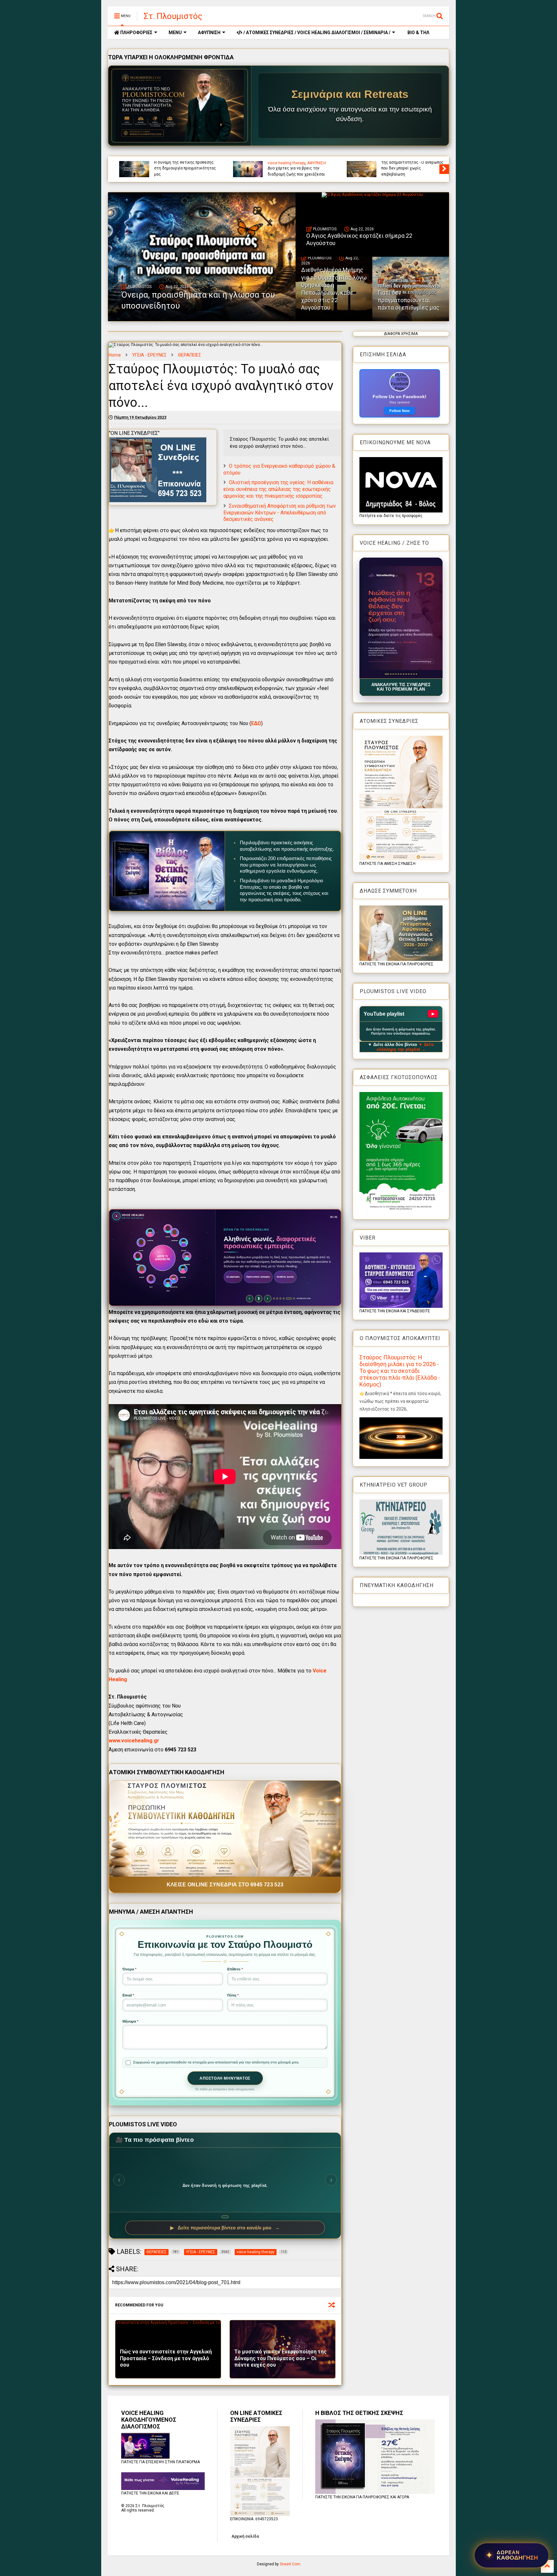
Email (128, 1995)
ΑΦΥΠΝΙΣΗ (209, 33)
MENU (175, 33)
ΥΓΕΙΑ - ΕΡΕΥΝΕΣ (149, 355)
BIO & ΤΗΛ (418, 33)
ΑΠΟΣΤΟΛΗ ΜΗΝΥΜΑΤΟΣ (225, 2078)
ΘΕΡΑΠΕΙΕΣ (190, 355)
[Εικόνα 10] (411, 674)
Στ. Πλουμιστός (173, 16)
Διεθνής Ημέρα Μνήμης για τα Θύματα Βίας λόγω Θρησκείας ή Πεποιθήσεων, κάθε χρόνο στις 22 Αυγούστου (334, 289)
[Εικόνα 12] (416, 674)
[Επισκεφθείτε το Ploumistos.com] (180, 106)
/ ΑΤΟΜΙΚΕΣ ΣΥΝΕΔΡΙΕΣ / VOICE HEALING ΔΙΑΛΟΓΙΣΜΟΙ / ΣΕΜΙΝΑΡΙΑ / (316, 33)
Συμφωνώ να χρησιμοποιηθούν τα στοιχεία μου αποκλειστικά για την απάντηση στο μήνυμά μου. (216, 2062)
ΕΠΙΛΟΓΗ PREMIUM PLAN (243, 1292)
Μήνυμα (130, 2021)
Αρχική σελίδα (245, 2536)
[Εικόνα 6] (401, 674)
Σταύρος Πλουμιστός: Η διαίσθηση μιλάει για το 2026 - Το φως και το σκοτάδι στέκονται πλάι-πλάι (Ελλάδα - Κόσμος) (400, 1371)
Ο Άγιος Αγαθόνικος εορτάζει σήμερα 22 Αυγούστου (359, 239)
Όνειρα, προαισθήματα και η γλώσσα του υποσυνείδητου (401, 171)
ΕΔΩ (256, 723)
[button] (401, 618)
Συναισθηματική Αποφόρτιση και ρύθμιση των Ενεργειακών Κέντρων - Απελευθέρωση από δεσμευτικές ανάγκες (280, 513)
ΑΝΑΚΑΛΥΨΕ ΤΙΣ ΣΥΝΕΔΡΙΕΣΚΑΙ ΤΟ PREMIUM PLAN (401, 687)
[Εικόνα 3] (391, 674)
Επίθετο (235, 1969)
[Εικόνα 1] (385, 674)
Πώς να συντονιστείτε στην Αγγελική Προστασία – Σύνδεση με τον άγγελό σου (166, 2358)
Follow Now (400, 411)
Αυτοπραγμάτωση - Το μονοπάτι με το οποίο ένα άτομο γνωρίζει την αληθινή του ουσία (179, 168)
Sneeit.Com (290, 2564)
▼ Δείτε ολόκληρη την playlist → (405, 1047)
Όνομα (129, 1969)
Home (115, 355)
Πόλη (233, 1995)
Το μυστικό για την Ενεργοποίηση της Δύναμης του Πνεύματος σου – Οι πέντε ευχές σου (280, 2358)
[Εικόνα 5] (398, 674)
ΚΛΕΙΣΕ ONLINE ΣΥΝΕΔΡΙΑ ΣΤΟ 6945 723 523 (225, 1885)
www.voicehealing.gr (134, 1741)
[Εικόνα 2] (388, 674)
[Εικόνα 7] (403, 674)
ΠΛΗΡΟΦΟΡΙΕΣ (136, 33)
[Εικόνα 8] (406, 674)
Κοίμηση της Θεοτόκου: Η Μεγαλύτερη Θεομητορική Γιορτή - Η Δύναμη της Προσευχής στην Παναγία (293, 165)
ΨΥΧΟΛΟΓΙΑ (386, 163)
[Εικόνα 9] (409, 674)
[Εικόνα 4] (394, 674)
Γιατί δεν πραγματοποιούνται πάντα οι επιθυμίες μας (409, 300)
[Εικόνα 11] (414, 674)
